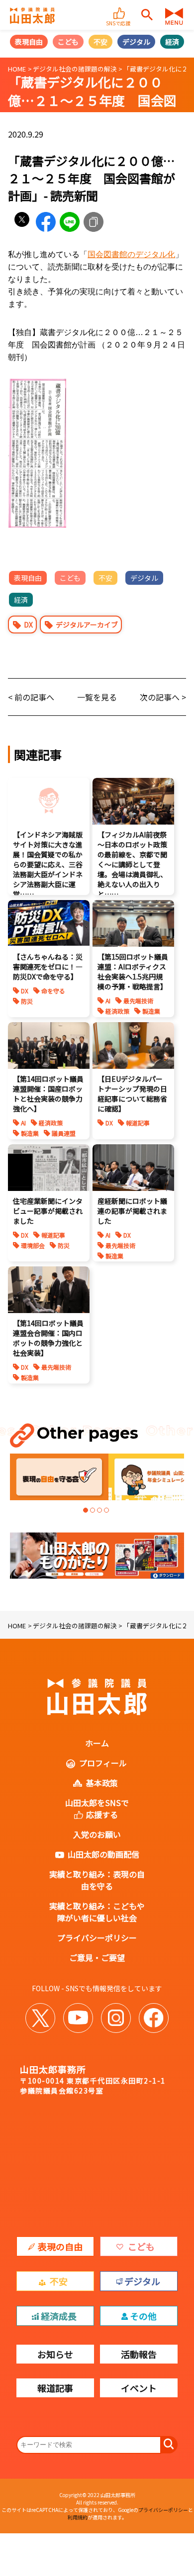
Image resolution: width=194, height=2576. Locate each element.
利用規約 (78, 2517)
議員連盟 (64, 1133)
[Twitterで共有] (22, 222)
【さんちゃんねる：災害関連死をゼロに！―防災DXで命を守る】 (48, 967)
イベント (139, 2388)
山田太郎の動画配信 (103, 1854)
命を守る (53, 991)
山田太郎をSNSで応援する (97, 1809)
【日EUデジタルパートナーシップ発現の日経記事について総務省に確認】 (132, 1094)
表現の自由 (60, 2246)
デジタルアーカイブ (87, 625)
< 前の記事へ (31, 697)
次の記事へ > (163, 697)
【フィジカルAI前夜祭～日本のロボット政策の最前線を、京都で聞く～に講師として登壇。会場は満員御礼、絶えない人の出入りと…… (132, 864)
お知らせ (55, 2354)
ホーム (97, 1743)
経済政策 (117, 1011)
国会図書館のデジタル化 (131, 254)
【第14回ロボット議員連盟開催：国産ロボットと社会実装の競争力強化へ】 (48, 1094)
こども (68, 42)
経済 (172, 42)
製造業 (151, 1011)
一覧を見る (97, 697)
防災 (27, 1001)
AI (108, 1001)
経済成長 (59, 2316)
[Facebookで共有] (46, 222)
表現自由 (29, 42)
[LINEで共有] (70, 222)
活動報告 (139, 2354)
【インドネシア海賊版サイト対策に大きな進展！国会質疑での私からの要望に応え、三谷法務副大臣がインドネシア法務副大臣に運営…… (48, 864)
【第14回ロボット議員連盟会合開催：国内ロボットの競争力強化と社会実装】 (48, 1338)
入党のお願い (97, 1834)
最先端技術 (138, 1001)
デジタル (136, 42)
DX (28, 625)
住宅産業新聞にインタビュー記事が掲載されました (48, 1211)
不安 (100, 42)
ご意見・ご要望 (97, 1957)
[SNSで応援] (120, 9)
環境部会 (33, 1245)
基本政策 (102, 1783)
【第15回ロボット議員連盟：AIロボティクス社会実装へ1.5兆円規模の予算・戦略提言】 (133, 972)
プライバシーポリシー (97, 1938)
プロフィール (103, 1763)
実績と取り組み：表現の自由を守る (97, 1880)
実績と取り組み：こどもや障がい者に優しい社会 (97, 1912)
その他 (143, 2316)
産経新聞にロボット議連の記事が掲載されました (132, 1211)
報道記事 (138, 1123)
